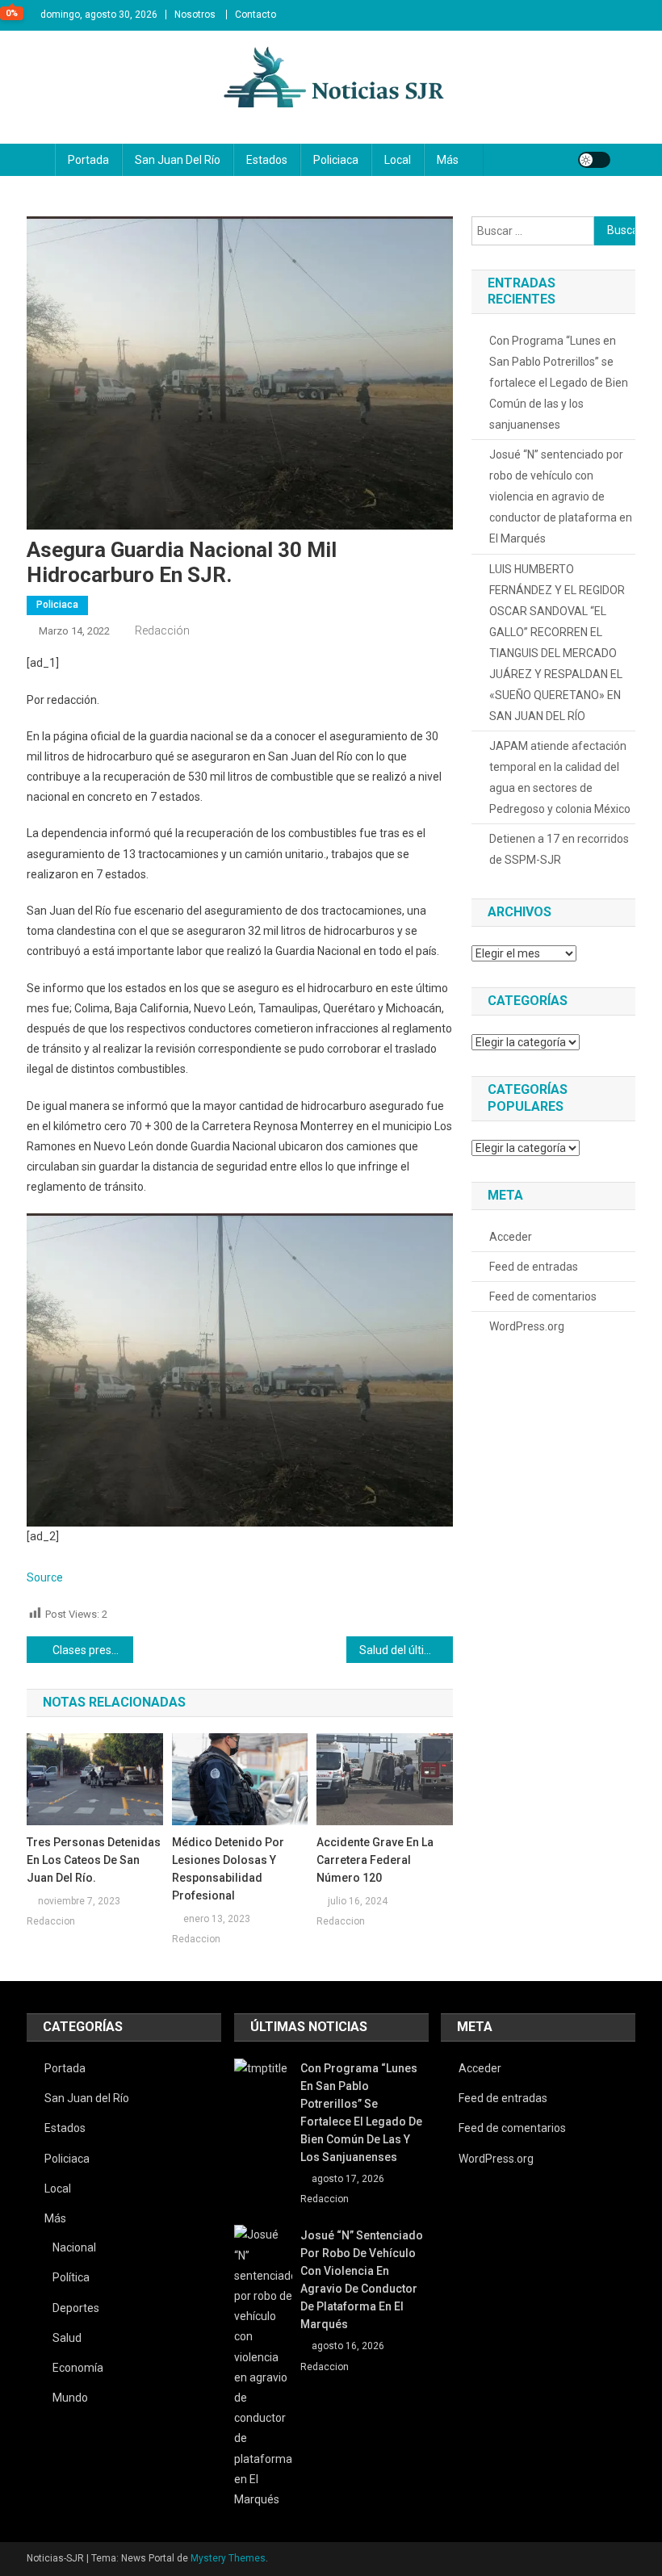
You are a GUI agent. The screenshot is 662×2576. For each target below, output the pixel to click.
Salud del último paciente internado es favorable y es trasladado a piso (406, 1650)
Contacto (256, 15)
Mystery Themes (228, 2558)
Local (398, 160)
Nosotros (195, 15)
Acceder (511, 1237)
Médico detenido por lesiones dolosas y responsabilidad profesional (228, 1869)
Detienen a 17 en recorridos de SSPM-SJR (559, 849)
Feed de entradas (534, 1267)
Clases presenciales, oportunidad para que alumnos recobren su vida (93, 1650)
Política (71, 2277)
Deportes (76, 2308)
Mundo (70, 2398)
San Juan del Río (178, 160)
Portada (88, 160)
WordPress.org (527, 1326)
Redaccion (51, 1921)
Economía (78, 2368)
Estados (267, 160)
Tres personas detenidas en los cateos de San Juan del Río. (94, 1860)
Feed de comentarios (543, 1296)
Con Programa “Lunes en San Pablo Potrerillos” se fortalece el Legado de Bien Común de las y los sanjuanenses (559, 383)
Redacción (162, 630)
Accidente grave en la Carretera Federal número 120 (375, 1860)
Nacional (74, 2247)
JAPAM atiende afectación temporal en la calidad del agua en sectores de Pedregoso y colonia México (560, 777)
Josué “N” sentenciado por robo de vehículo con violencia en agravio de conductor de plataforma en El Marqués (561, 496)
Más (448, 160)
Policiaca (336, 160)
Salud (67, 2338)
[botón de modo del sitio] (594, 160)
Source (45, 1577)
